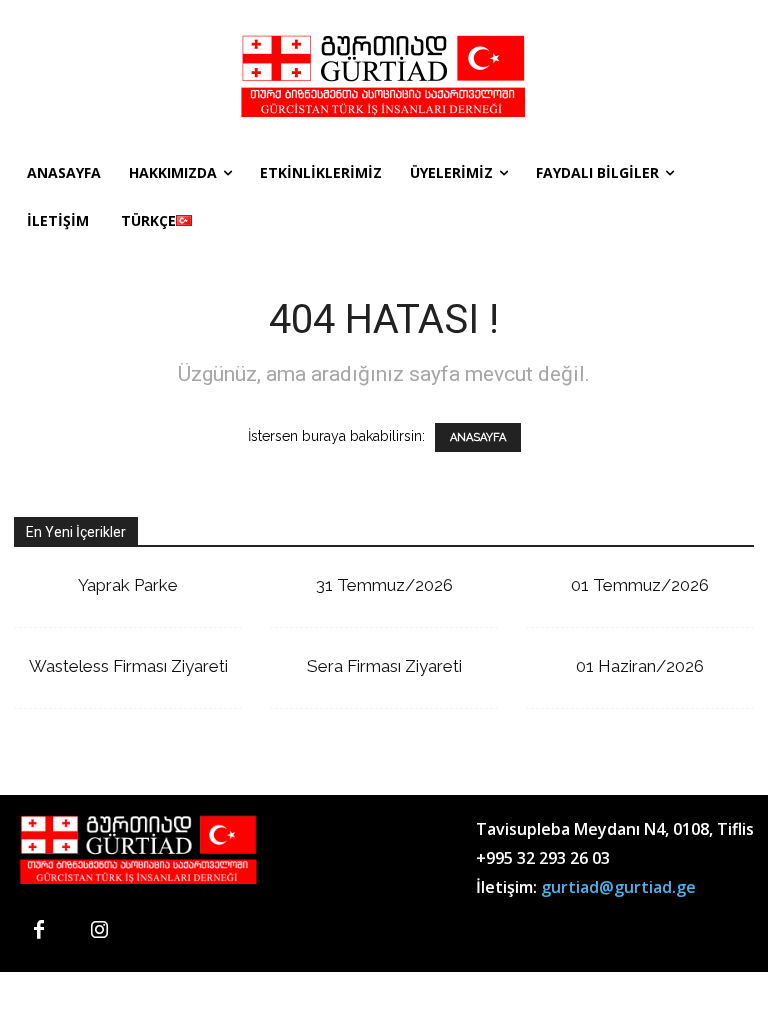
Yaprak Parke (128, 585)
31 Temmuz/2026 (384, 585)
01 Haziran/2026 (640, 666)
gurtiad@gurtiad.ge (618, 887)
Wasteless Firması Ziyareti (128, 666)
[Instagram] (99, 931)
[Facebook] (39, 931)
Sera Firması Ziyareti (384, 666)
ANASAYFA (478, 437)
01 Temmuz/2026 (640, 585)
